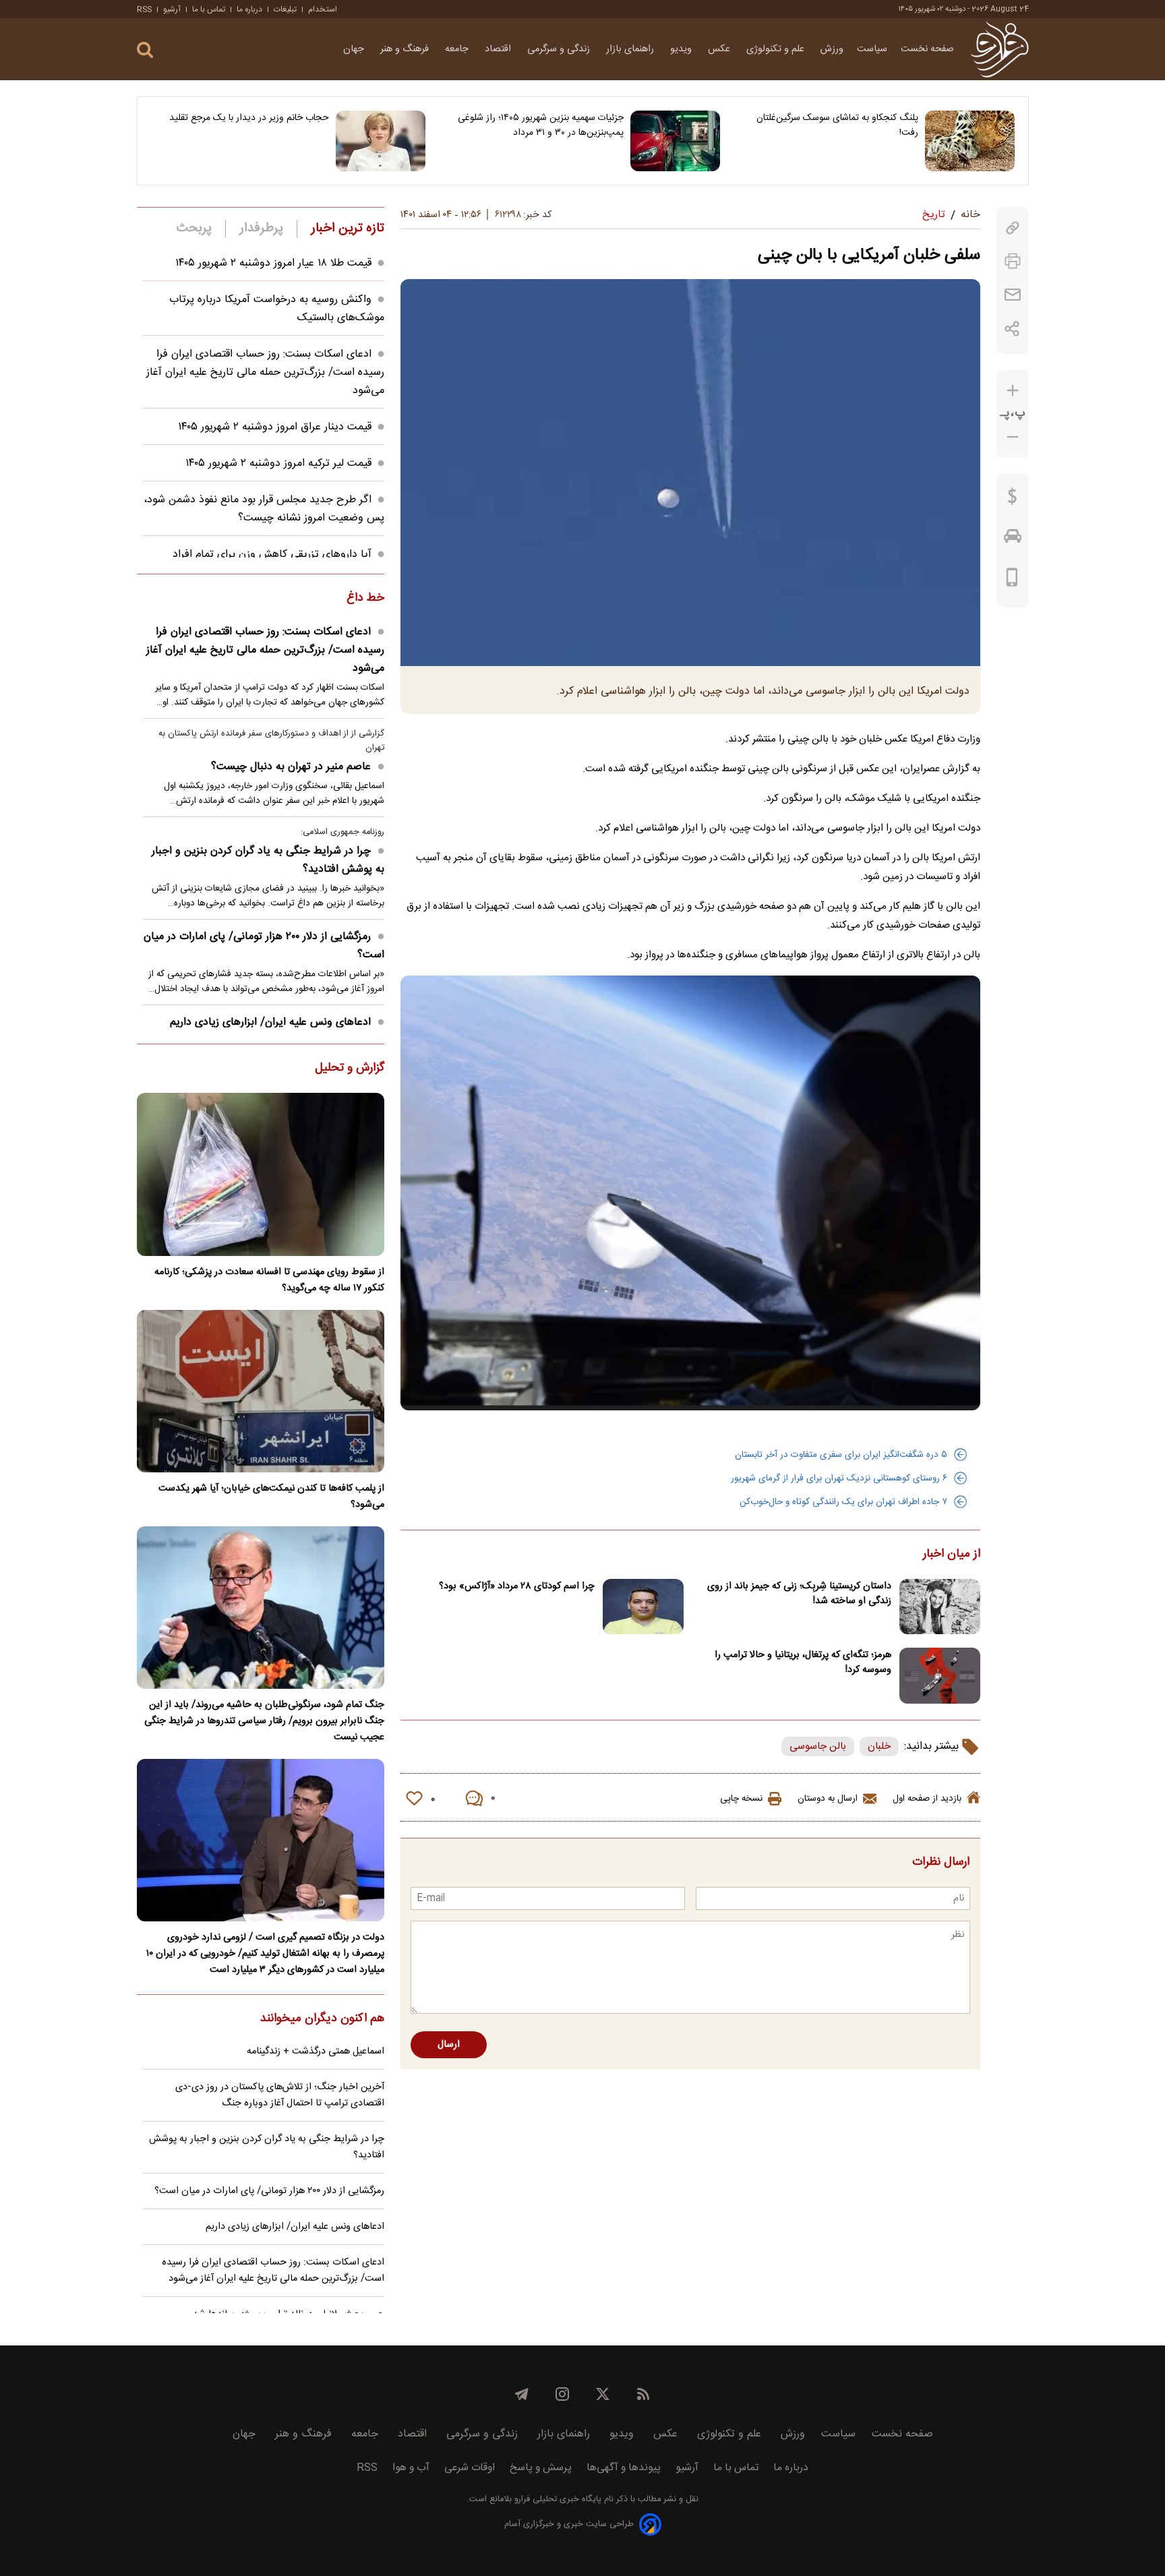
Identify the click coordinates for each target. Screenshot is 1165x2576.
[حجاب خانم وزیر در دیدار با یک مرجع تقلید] (381, 141)
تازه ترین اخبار (348, 229)
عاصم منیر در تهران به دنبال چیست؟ (291, 767)
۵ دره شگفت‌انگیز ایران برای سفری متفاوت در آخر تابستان (841, 1455)
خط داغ (365, 599)
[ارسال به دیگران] (1013, 295)
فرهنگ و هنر (406, 49)
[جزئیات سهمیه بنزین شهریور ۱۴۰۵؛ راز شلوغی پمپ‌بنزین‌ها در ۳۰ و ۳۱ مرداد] (675, 141)
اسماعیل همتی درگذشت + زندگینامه (316, 2051)
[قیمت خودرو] (1013, 539)
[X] (603, 2394)
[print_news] (1013, 261)
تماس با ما (209, 9)
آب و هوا (411, 2468)
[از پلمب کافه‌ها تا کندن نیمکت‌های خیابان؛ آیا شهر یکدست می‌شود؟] (261, 1391)
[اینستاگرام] (562, 2394)
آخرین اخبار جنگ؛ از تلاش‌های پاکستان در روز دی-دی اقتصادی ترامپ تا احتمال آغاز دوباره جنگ (280, 2095)
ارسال (449, 2045)
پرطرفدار (261, 229)
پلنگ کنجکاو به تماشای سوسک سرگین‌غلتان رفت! (837, 125)
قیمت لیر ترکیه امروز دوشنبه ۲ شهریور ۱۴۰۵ (278, 463)
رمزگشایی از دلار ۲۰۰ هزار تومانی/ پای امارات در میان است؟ (264, 946)
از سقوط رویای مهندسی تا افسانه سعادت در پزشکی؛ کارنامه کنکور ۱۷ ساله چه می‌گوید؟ (269, 1280)
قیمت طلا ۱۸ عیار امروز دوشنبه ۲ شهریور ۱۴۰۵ (273, 263)
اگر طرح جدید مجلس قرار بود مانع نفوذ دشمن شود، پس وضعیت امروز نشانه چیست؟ (264, 509)
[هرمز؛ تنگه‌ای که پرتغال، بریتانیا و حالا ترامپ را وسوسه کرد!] (940, 1676)
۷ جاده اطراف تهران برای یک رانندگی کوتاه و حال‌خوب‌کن (843, 1502)
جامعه (458, 49)
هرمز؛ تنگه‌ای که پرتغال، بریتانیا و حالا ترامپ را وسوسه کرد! (803, 1663)
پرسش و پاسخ (541, 2468)
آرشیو (172, 9)
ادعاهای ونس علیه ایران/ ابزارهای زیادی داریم (270, 1022)
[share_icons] (1012, 329)
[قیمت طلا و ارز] (1013, 500)
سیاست (872, 49)
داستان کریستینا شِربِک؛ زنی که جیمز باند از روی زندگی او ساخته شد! (799, 1594)
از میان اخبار (952, 1555)
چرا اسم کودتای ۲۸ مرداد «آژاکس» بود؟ (517, 1586)
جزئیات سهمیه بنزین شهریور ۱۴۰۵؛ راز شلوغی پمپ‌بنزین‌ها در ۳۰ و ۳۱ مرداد (541, 125)
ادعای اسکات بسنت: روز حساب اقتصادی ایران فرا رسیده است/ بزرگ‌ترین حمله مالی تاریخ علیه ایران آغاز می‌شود (265, 372)
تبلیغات (285, 9)
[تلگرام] (522, 2394)
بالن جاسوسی (818, 1746)
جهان (355, 49)
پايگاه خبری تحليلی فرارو (557, 2499)
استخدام (323, 9)
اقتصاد (499, 49)
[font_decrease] (1013, 437)
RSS (144, 9)
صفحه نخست (927, 49)
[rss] (643, 2394)
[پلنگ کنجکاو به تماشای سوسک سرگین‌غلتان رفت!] (970, 141)
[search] (145, 50)
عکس (720, 49)
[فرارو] (999, 49)
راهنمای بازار (631, 49)
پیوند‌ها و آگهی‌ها (624, 2468)
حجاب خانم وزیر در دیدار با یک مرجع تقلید (249, 118)
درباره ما (249, 9)
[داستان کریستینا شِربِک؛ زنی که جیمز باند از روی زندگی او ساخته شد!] (940, 1607)
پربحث (194, 229)
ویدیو (682, 49)
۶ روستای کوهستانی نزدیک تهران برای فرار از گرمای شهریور (839, 1478)
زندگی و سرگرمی (560, 49)
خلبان (879, 1746)
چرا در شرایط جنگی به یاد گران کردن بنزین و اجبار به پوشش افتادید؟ (268, 860)
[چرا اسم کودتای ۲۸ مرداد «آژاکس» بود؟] (643, 1607)
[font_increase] (1013, 391)
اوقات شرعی (470, 2468)
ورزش (832, 49)
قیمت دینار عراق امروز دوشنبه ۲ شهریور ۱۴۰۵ (275, 427)
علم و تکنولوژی (777, 49)
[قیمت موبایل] (1012, 580)
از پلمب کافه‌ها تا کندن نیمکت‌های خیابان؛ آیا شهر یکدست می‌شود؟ (271, 1497)
